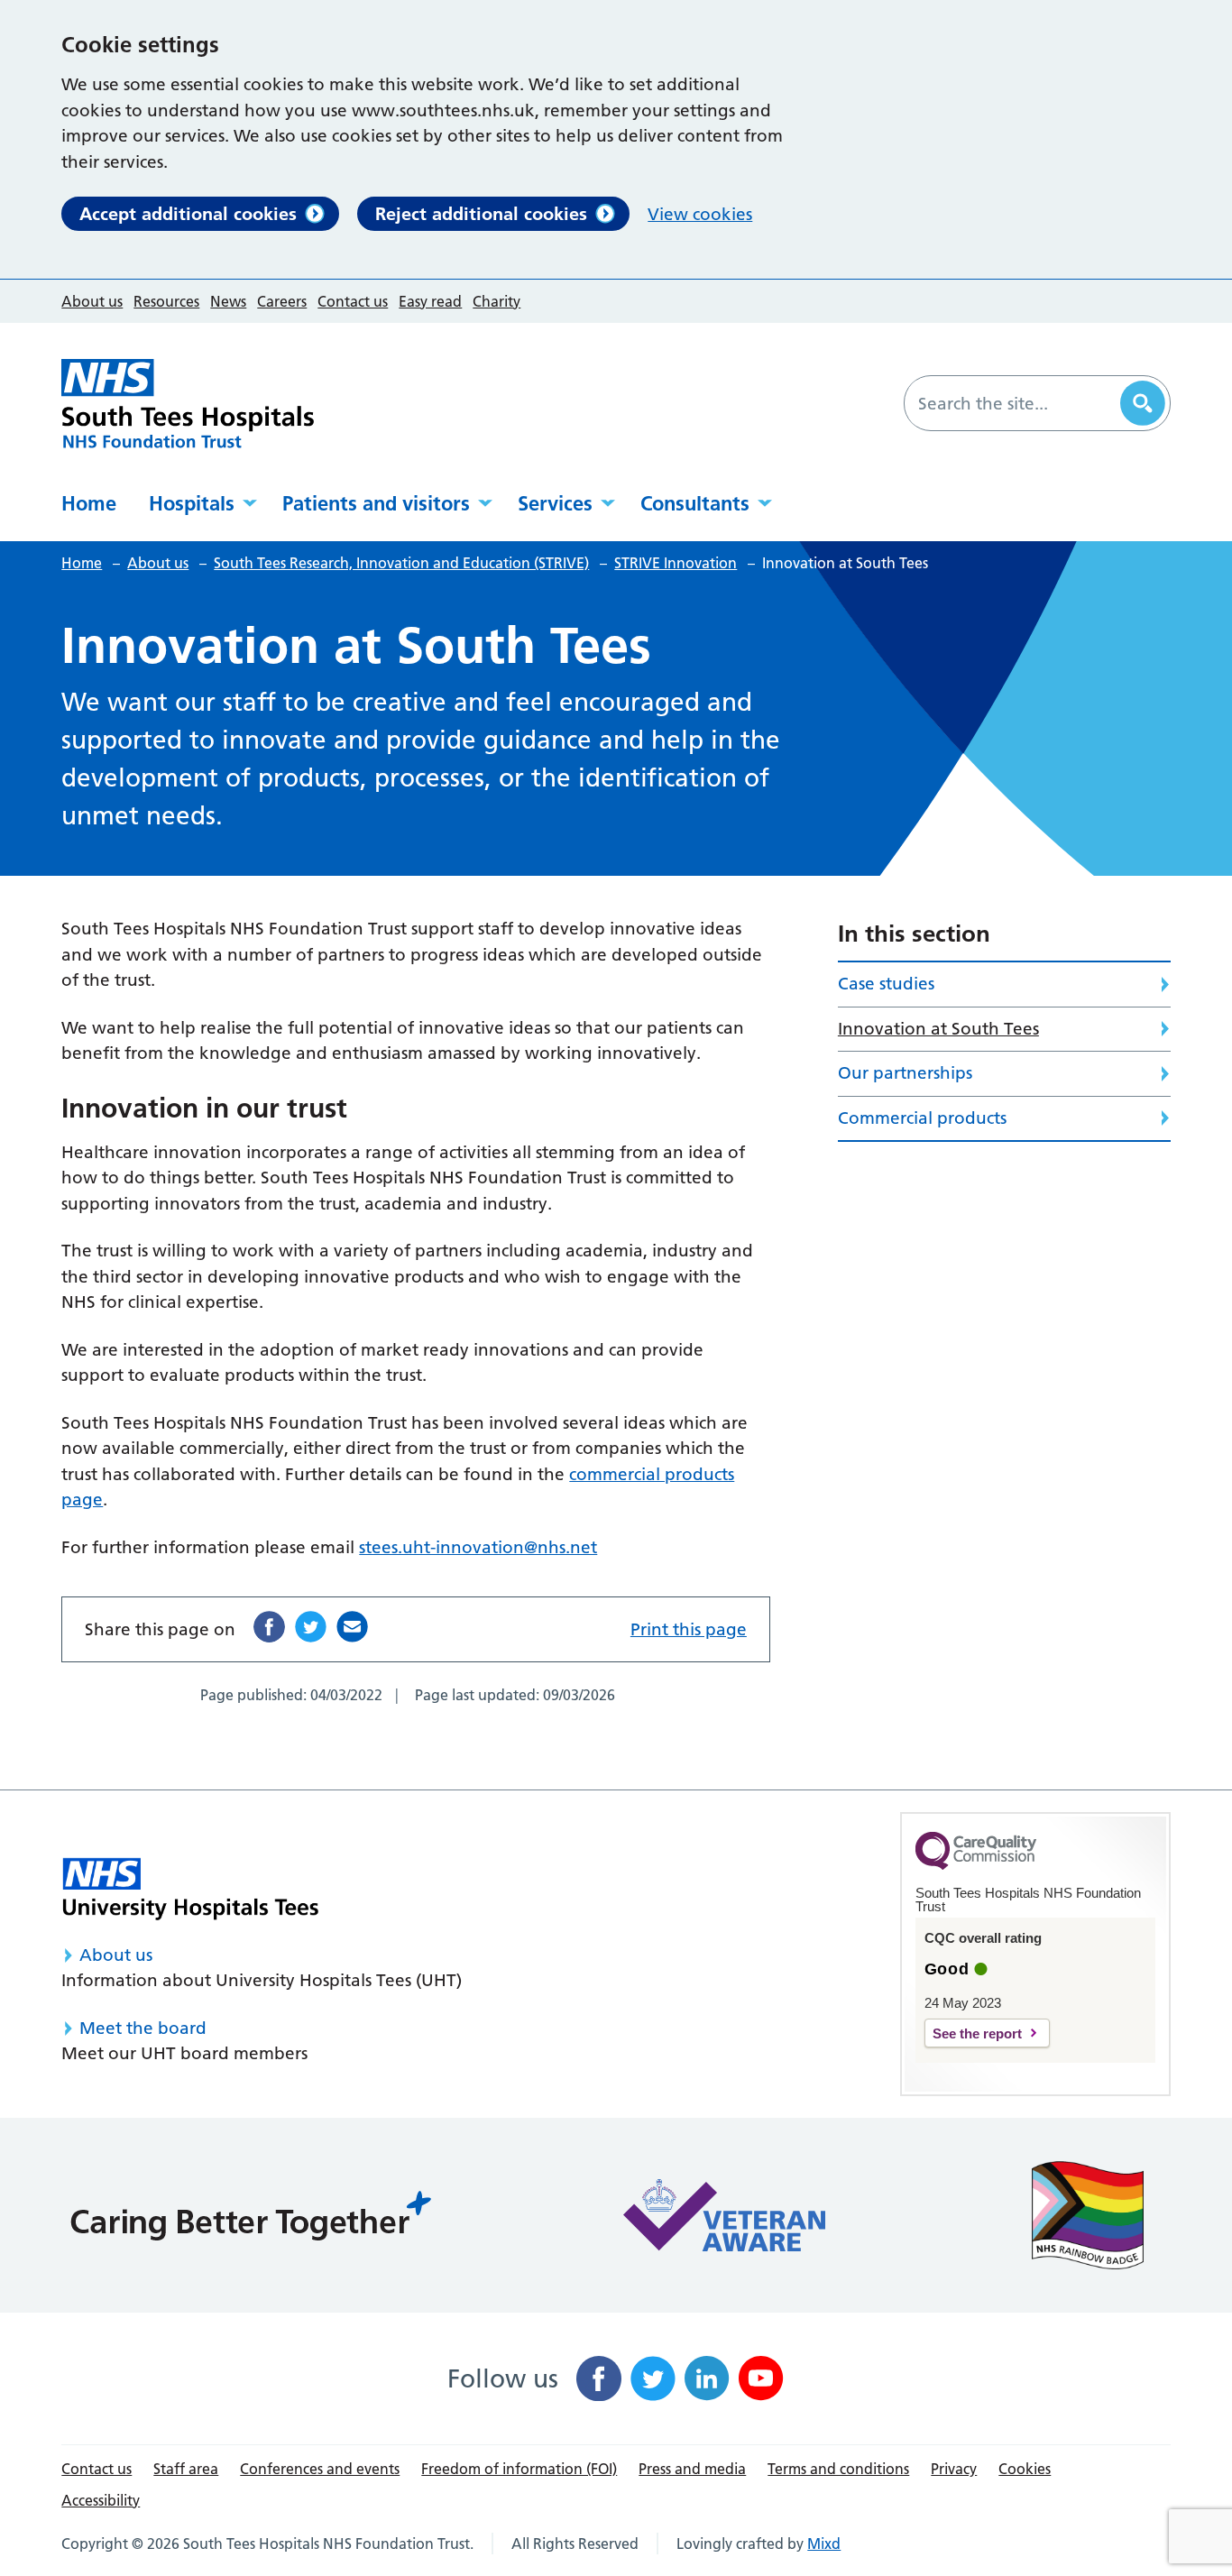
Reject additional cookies (481, 214)
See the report (977, 2033)
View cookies (700, 214)
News (228, 301)
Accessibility (101, 2500)
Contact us (353, 301)
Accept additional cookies (188, 214)
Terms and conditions (838, 2469)
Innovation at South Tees (938, 1029)
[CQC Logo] (976, 1865)
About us (92, 301)
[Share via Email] (352, 1627)
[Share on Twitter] (311, 1627)
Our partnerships (905, 1073)
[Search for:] (1015, 403)
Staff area (186, 2469)
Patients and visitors (376, 503)
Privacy (954, 2469)
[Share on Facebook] (269, 1627)
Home (89, 503)
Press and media (692, 2469)
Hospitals (192, 503)
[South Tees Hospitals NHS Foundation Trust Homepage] (188, 404)
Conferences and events (320, 2469)
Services (555, 503)
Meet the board (143, 2028)
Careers (282, 301)
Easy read (430, 301)
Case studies (886, 984)
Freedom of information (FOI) (519, 2469)
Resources (166, 301)
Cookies (1025, 2469)
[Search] (1143, 403)
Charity (496, 301)
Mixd (824, 2544)
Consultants (695, 503)
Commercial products (922, 1118)
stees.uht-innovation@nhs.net (478, 1547)
